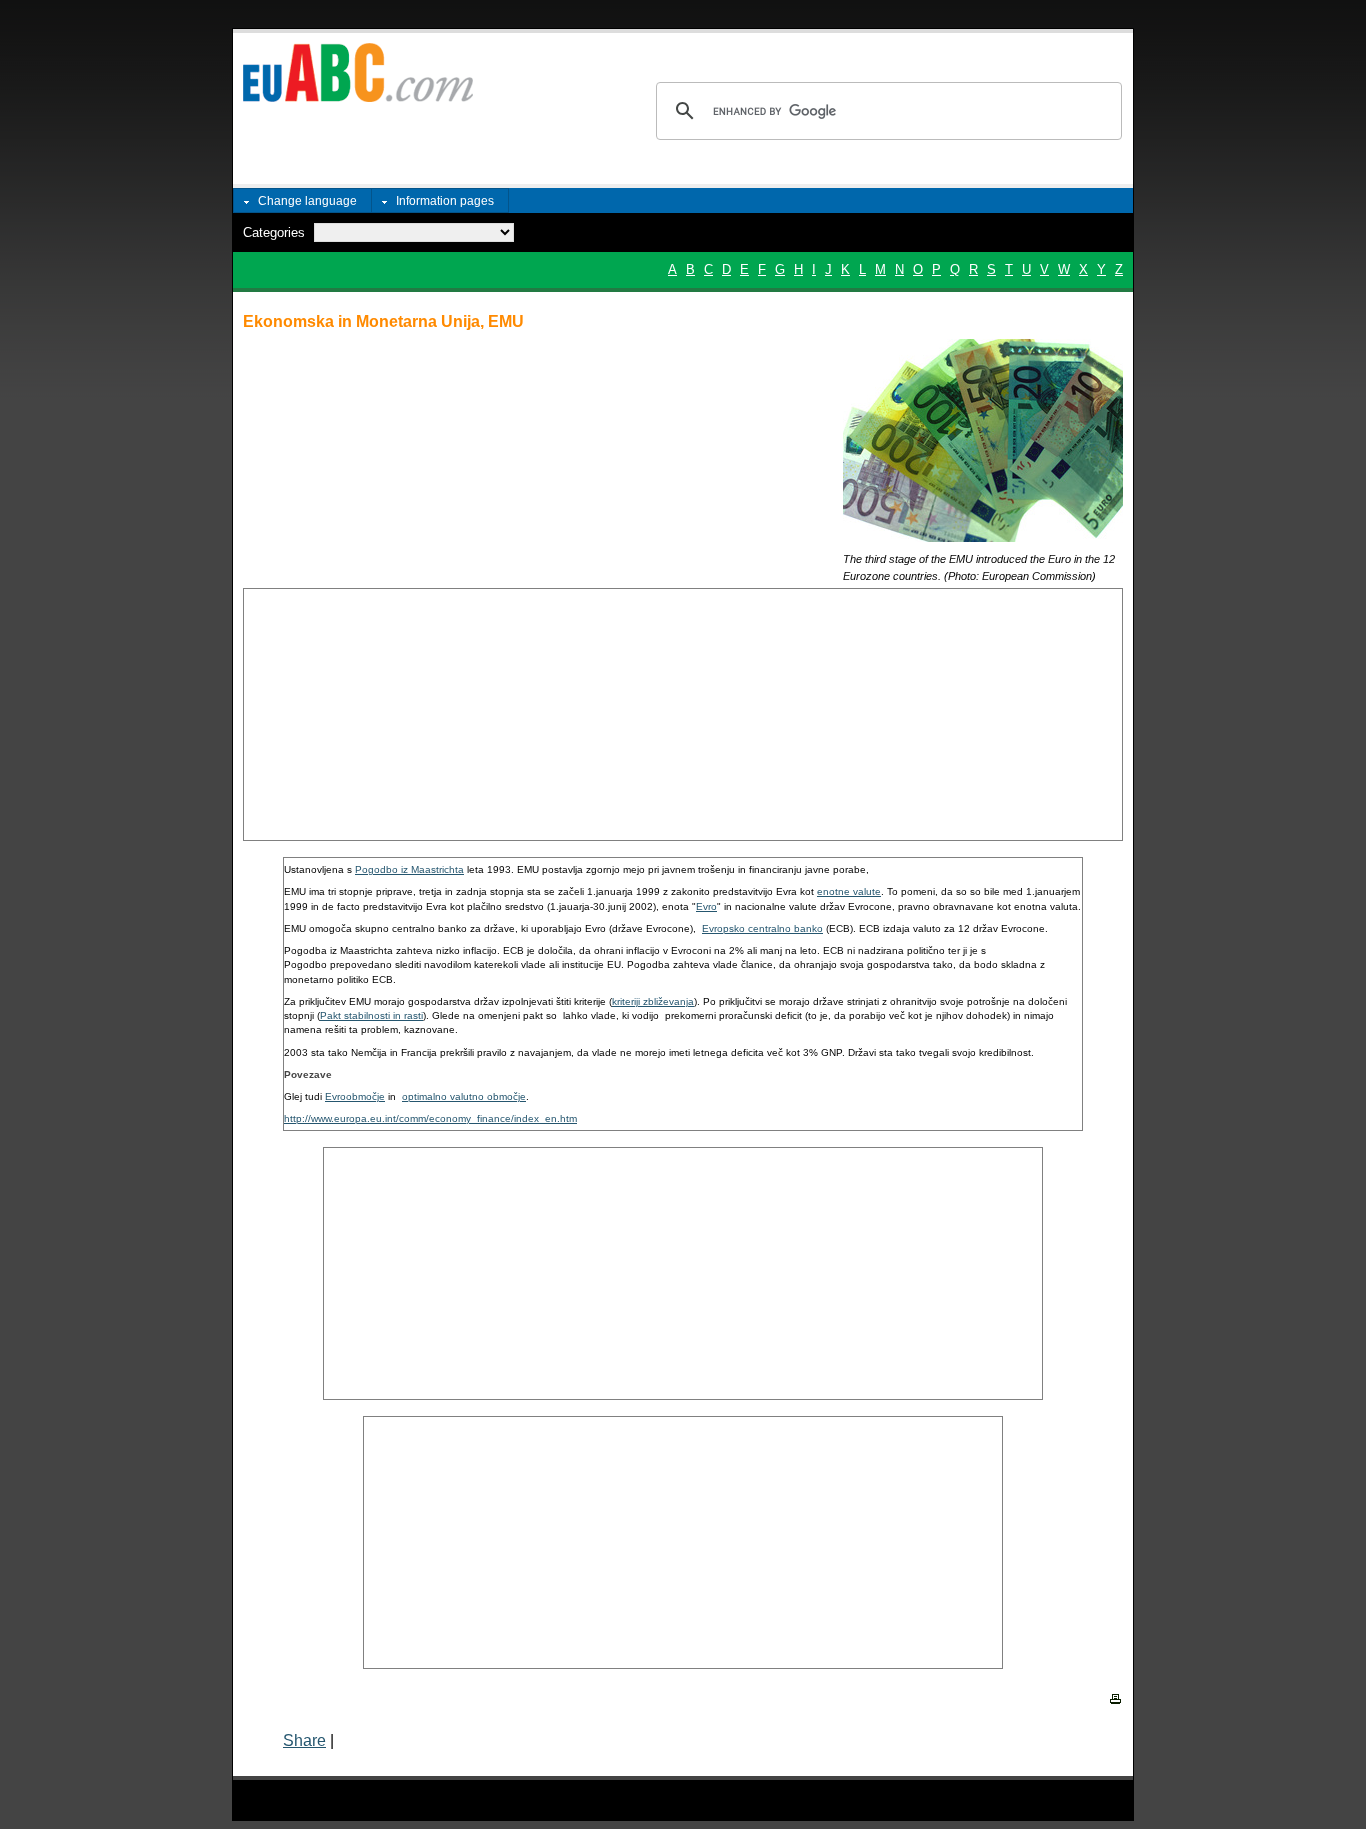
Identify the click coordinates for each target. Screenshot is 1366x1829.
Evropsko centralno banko (762, 928)
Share (304, 1740)
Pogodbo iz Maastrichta (409, 869)
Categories (274, 232)
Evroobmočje (355, 1096)
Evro (706, 906)
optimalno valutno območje (464, 1096)
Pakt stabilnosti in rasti (371, 1015)
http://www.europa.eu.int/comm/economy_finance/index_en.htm (430, 1118)
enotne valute (849, 891)
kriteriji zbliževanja (653, 1001)
